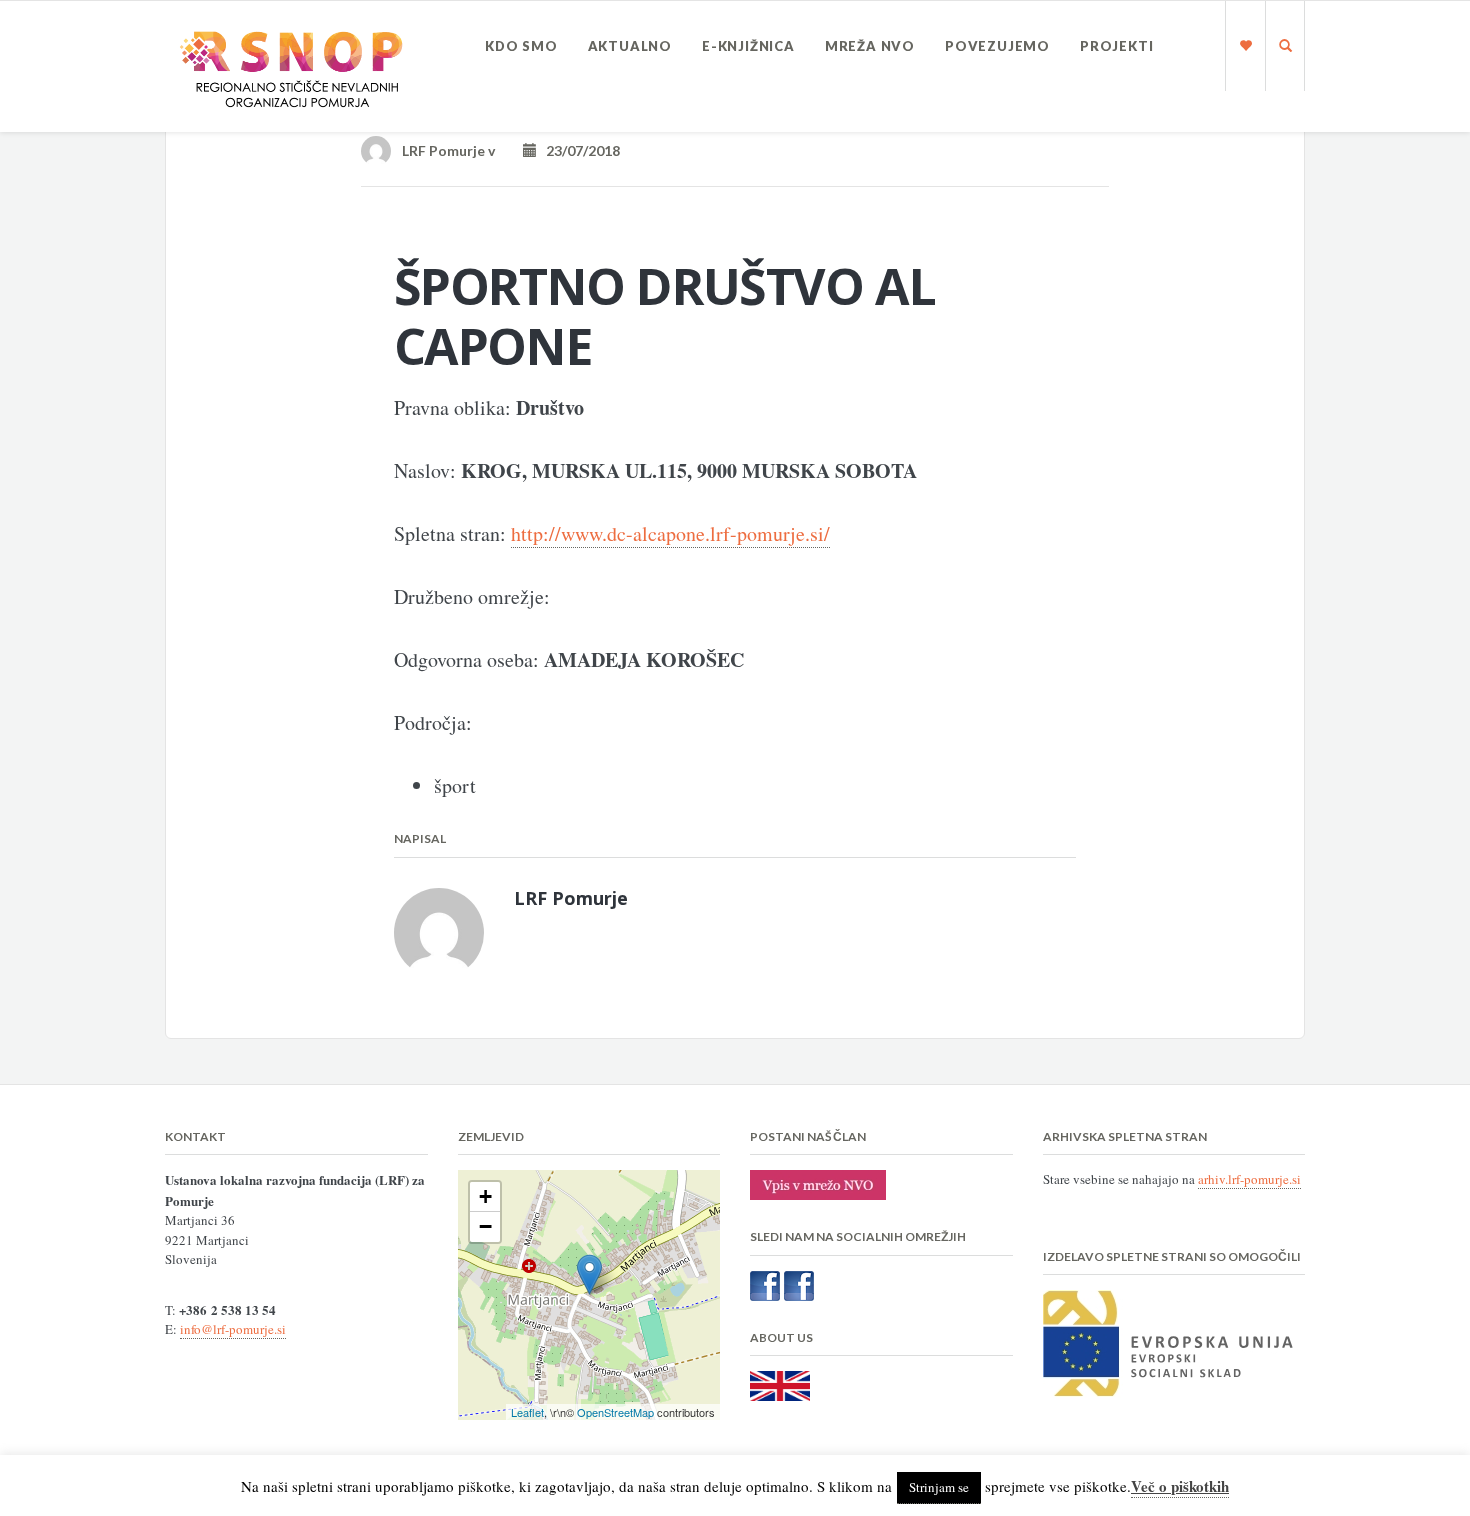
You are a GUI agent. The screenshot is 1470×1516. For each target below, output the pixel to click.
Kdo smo (521, 46)
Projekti (1116, 46)
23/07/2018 (578, 150)
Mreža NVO (870, 46)
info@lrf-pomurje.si (233, 1329)
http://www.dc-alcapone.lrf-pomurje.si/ (670, 533)
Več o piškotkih (1180, 1486)
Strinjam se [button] (939, 1487)
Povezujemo (997, 46)
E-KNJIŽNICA (748, 46)
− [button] (485, 1226)
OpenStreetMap (615, 1412)
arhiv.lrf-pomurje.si (1249, 1179)
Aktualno (630, 46)
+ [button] (485, 1196)
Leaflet (527, 1412)
